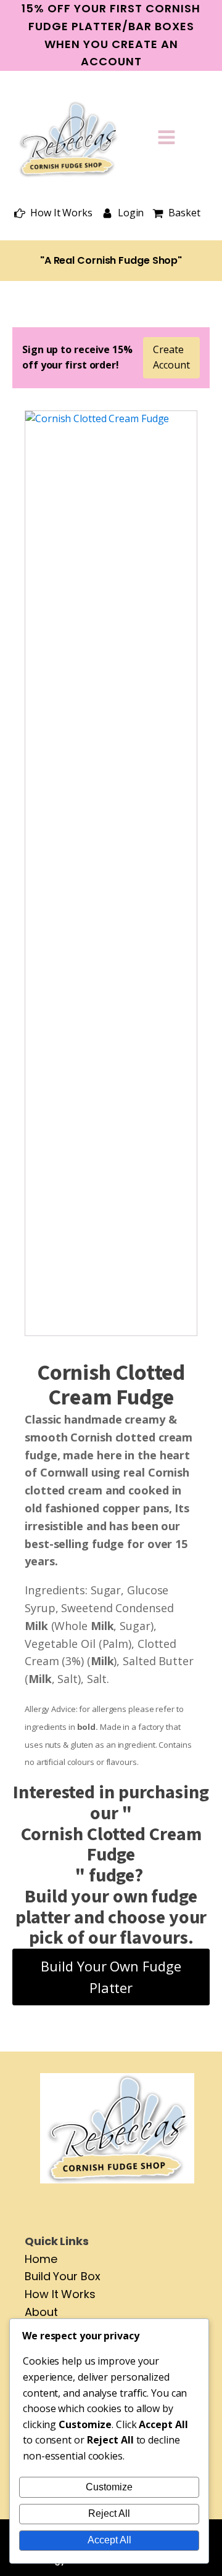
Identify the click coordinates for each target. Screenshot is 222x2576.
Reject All (109, 2513)
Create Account (171, 357)
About (41, 2312)
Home (41, 2259)
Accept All (109, 2540)
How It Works (60, 2294)
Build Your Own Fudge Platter (111, 1977)
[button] (53, 213)
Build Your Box (63, 2276)
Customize (109, 2487)
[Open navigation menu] (166, 139)
